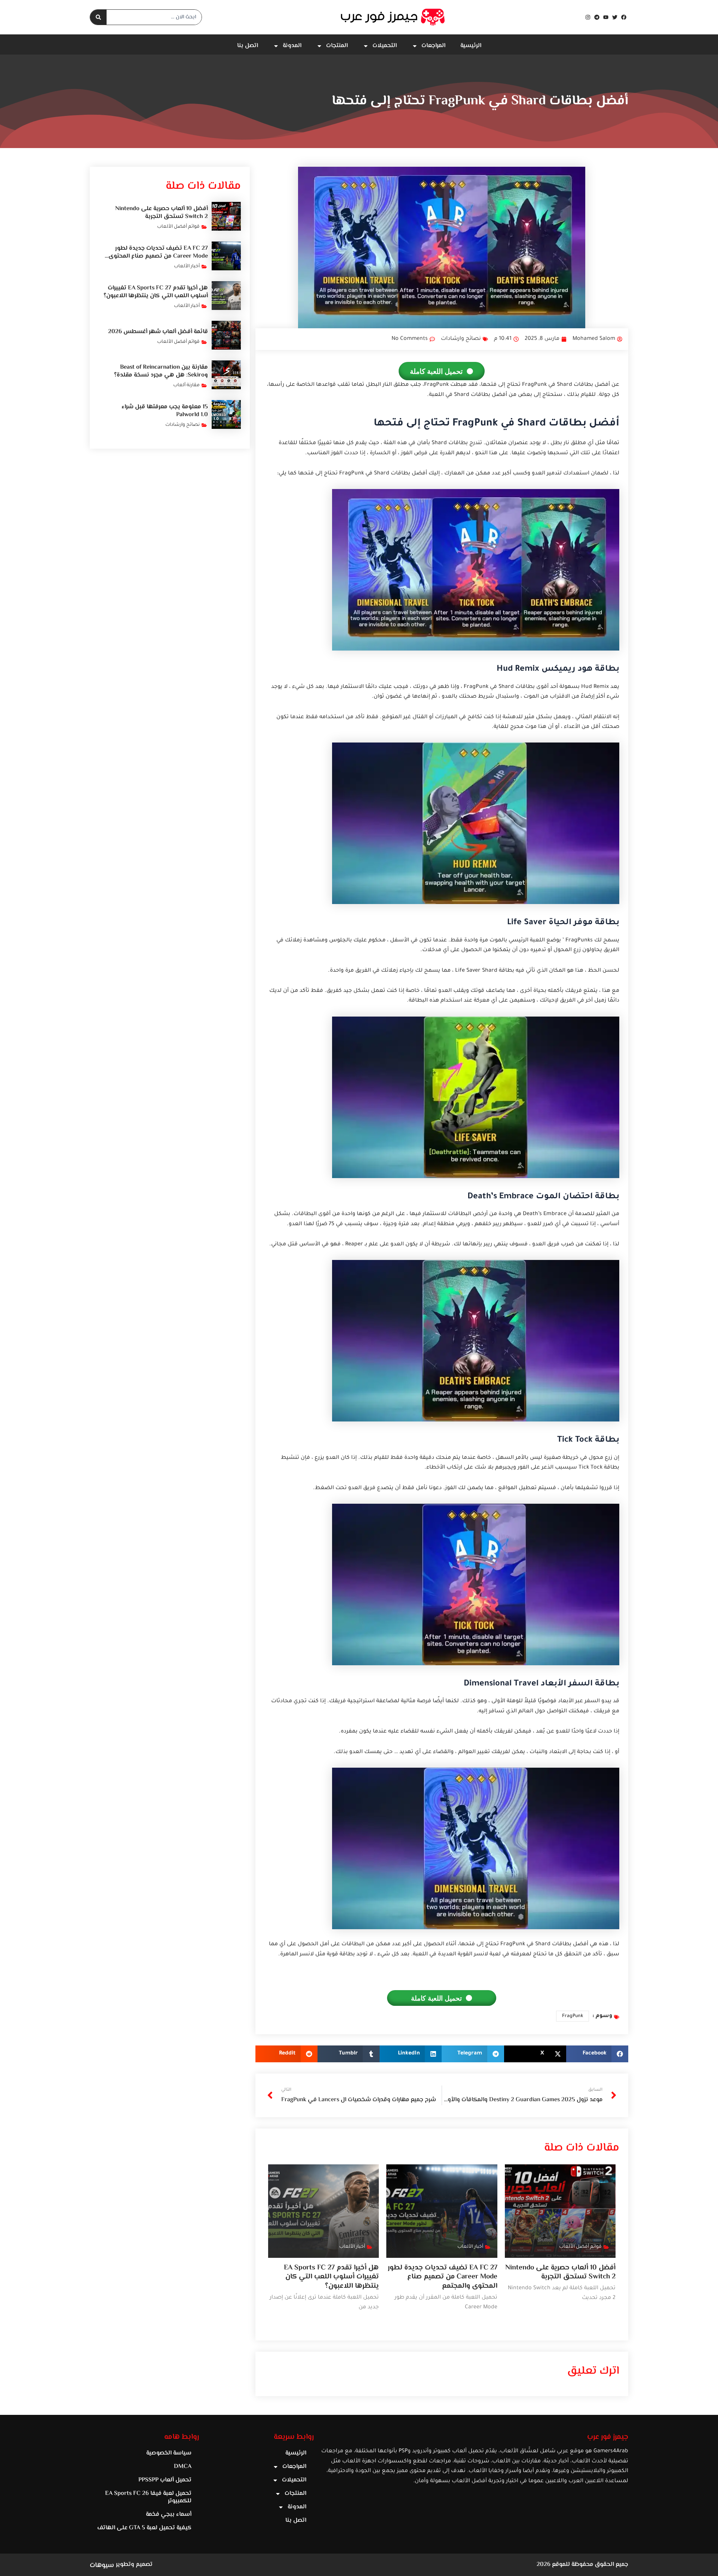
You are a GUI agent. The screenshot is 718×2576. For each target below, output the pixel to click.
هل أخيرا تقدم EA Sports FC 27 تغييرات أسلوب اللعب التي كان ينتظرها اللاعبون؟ (331, 2277)
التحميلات (385, 46)
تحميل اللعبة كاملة (436, 371)
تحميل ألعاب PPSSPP (165, 2480)
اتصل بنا (248, 46)
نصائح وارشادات (461, 339)
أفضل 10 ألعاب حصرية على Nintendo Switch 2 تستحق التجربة (560, 2272)
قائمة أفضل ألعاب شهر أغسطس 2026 (158, 332)
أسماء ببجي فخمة (169, 2514)
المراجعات (433, 46)
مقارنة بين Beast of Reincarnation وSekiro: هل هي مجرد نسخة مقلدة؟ (161, 371)
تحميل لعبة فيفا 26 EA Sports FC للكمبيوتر (148, 2497)
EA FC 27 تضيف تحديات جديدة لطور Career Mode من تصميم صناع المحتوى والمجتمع (443, 2277)
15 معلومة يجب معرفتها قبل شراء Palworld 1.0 (165, 411)
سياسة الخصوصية (169, 2453)
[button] (597, 2054)
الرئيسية (471, 46)
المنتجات (337, 46)
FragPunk (573, 2016)
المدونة (292, 46)
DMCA (183, 2467)
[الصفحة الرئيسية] (393, 17)
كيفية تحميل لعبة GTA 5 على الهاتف (144, 2528)
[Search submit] (98, 17)
